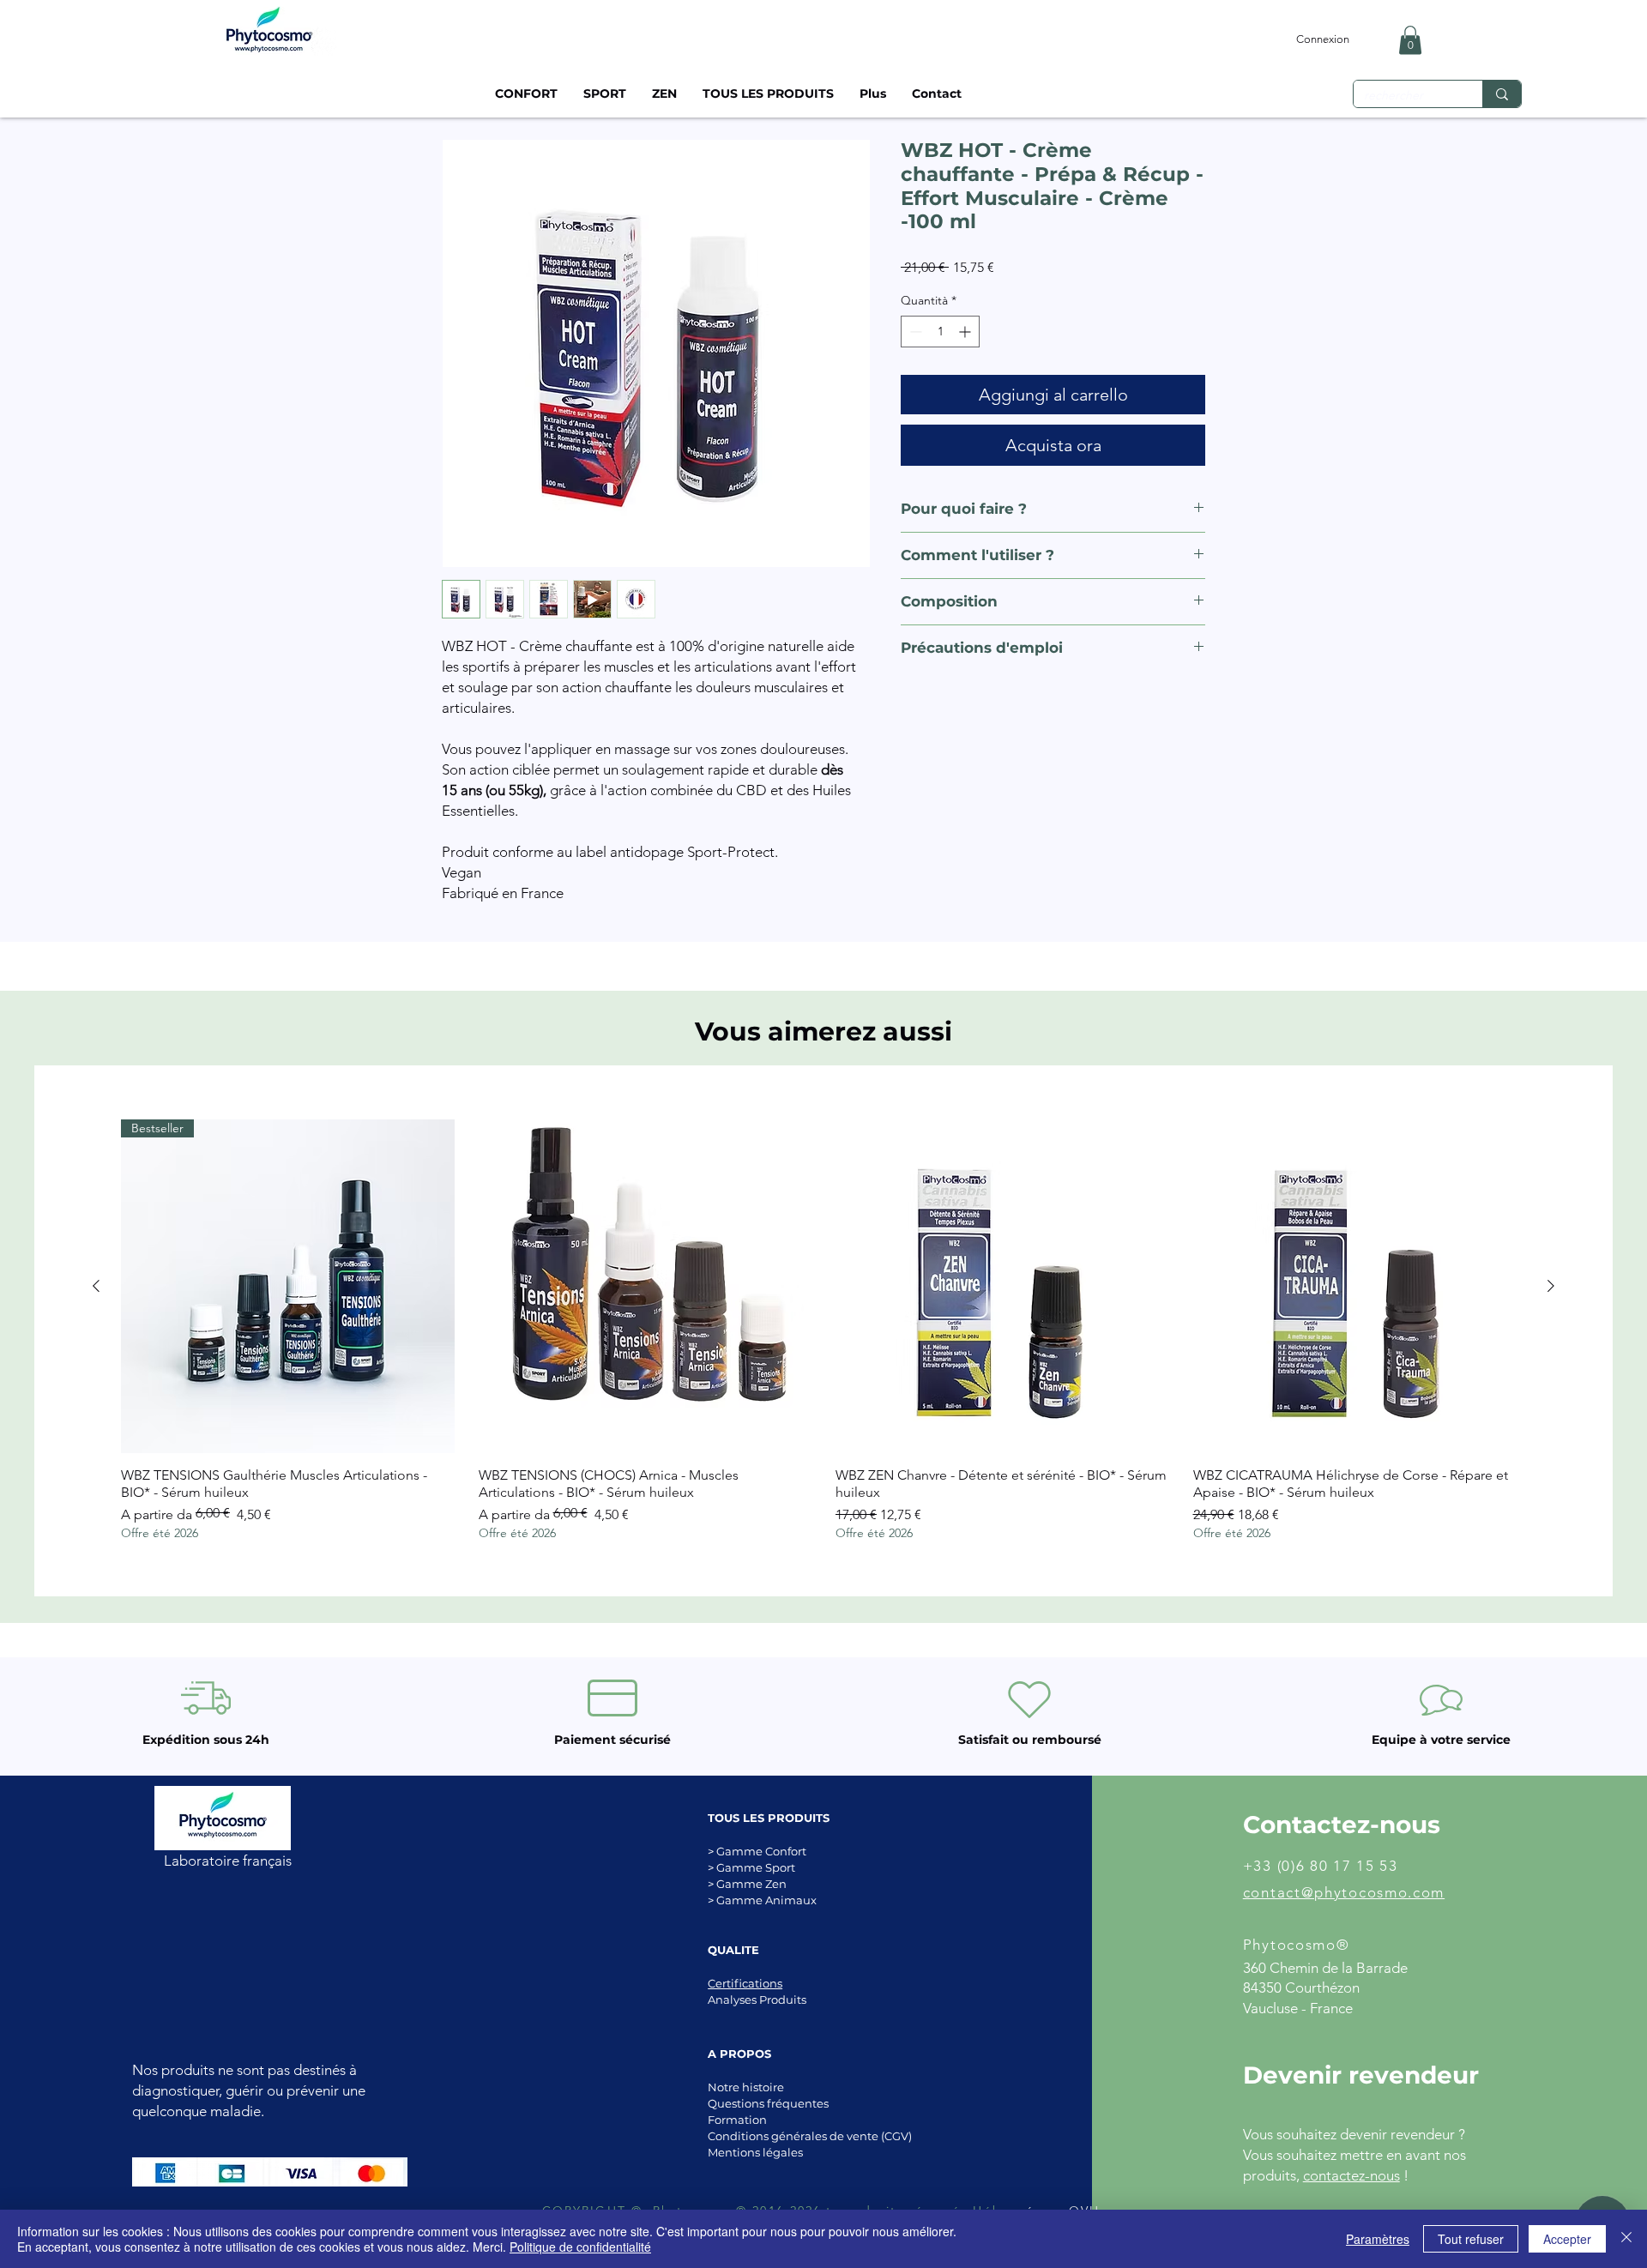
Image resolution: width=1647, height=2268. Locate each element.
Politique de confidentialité (580, 2247)
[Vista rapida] (646, 1286)
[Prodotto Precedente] (96, 1286)
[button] (1410, 40)
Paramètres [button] (1378, 2239)
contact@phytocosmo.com (1344, 1892)
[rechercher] (1502, 94)
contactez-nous (1351, 2175)
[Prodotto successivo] (1551, 1286)
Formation (737, 2120)
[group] (823, 1330)
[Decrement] (914, 332)
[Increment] (966, 332)
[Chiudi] (1626, 2239)
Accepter (1567, 2239)
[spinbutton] (940, 332)
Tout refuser (1471, 2239)
